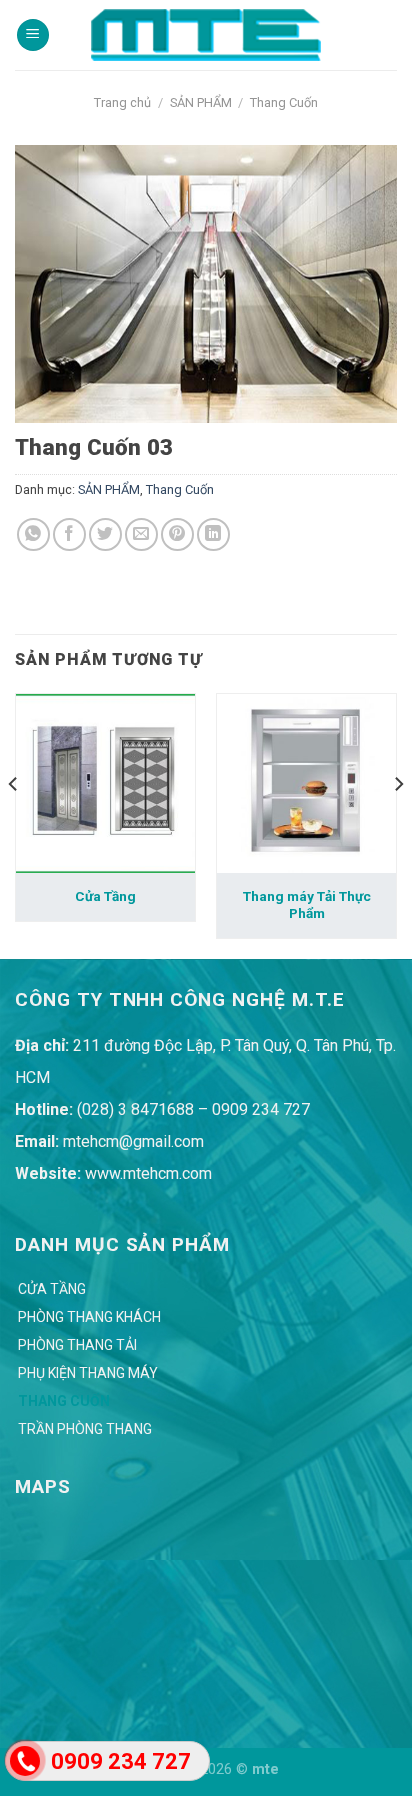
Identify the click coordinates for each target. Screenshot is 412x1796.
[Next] (398, 824)
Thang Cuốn (284, 102)
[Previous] (14, 824)
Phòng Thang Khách (89, 1317)
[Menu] (33, 35)
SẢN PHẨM (201, 102)
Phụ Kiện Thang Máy (88, 1373)
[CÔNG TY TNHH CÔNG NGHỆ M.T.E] (206, 34)
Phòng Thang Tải (77, 1345)
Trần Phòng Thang (85, 1429)
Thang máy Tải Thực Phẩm (307, 905)
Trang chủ (122, 102)
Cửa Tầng (105, 896)
